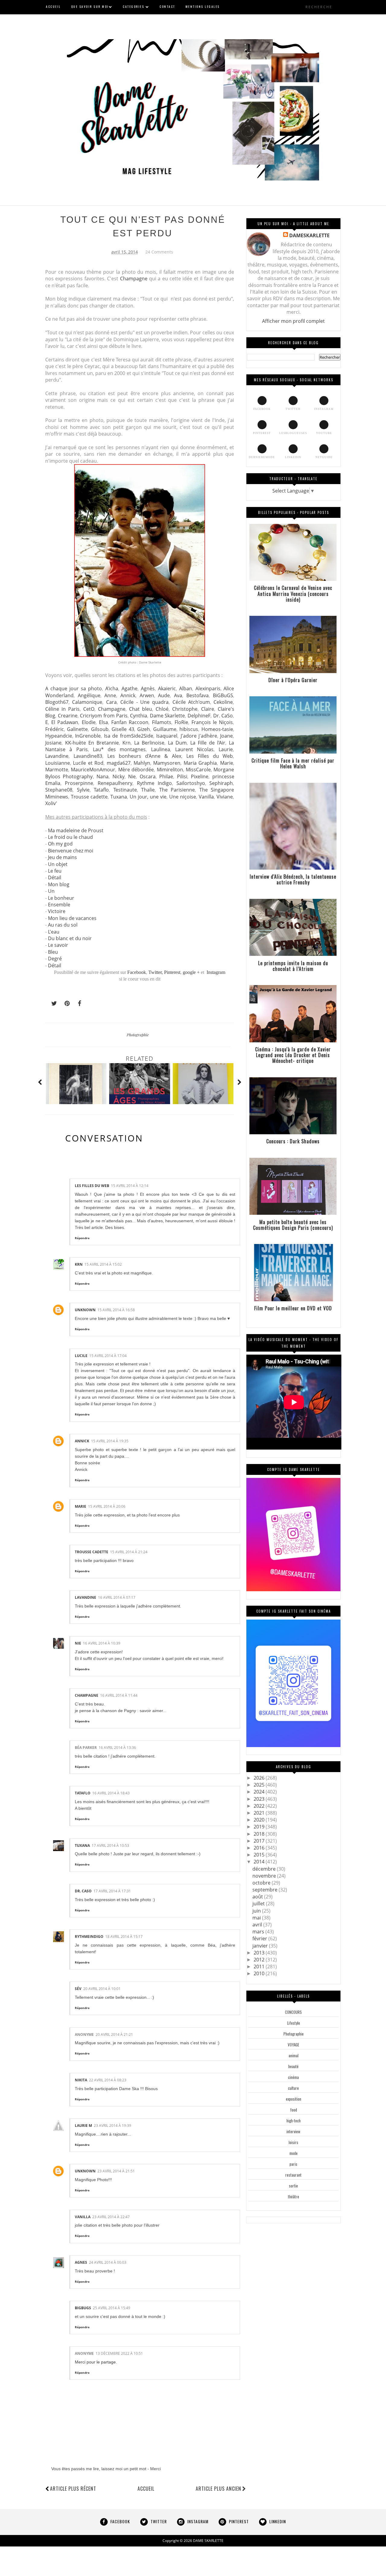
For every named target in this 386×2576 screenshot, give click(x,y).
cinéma (293, 2077)
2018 (260, 1834)
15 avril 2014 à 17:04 (108, 1356)
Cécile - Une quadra (144, 702)
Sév (78, 1989)
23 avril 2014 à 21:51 (116, 2171)
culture (293, 2088)
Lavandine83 (88, 756)
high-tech (294, 2121)
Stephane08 (59, 790)
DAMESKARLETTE (309, 235)
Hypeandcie (59, 736)
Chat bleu (141, 709)
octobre (262, 1883)
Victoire (57, 911)
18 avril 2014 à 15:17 (124, 1937)
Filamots (162, 722)
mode (294, 2153)
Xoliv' (51, 803)
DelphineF (199, 716)
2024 (260, 1792)
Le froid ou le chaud (70, 837)
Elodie (89, 722)
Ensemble (59, 905)
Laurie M (83, 2126)
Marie (227, 763)
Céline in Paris (62, 709)
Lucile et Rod (88, 763)
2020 (260, 1820)
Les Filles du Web (210, 756)
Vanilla (206, 797)
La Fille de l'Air (208, 743)
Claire (208, 709)
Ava (178, 695)
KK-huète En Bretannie (92, 743)
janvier (261, 1946)
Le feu (55, 871)
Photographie (138, 1035)
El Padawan (65, 722)
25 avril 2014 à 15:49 (112, 2308)
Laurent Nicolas (194, 749)
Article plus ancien (218, 2489)
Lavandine (57, 756)
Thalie (148, 790)
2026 (260, 1778)
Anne (110, 695)
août (258, 1897)
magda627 (119, 763)
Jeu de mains (62, 857)
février (260, 1938)
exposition (294, 2099)
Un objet (58, 864)
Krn (127, 743)
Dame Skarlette (168, 716)
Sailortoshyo (191, 783)
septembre (266, 1890)
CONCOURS (293, 2012)
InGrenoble (88, 736)
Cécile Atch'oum (191, 702)
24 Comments (159, 252)
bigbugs (83, 2308)
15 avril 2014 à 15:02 (103, 1264)
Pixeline (200, 776)
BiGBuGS (223, 695)
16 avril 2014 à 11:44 (119, 1695)
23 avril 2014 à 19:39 (112, 2126)
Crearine (68, 716)
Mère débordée (136, 770)
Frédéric (55, 729)
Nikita (81, 2080)
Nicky (119, 776)
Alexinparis (208, 688)
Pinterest (172, 972)
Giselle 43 (123, 729)
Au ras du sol (63, 925)
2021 (260, 1813)
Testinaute (125, 790)
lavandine (85, 1597)
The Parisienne (177, 790)
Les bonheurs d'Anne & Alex (144, 756)
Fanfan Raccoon (130, 722)
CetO (89, 709)
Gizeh (144, 729)
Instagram (216, 972)
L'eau (54, 932)
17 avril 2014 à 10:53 (110, 1845)
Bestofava (198, 695)
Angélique (89, 695)
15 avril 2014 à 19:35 (110, 1441)
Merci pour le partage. (96, 2362)
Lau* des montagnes (119, 749)
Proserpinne (79, 783)
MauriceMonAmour (93, 770)
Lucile (81, 1356)
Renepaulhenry (115, 783)
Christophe (185, 709)
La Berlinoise (149, 743)
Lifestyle (294, 2023)
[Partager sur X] (51, 1003)
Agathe (130, 688)
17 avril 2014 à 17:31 (112, 1891)
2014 (260, 1862)
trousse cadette (92, 1552)
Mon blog (59, 884)
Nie (132, 776)
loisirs (293, 2142)
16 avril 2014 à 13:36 (117, 1748)
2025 (260, 1785)
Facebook (137, 972)
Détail (55, 877)
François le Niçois (212, 722)
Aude (164, 695)
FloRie (181, 722)
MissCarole (198, 770)
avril (258, 1925)
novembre (265, 1876)
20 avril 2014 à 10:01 (102, 1989)
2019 (260, 1827)
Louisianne (58, 763)
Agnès (148, 688)
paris (293, 2164)
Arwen (147, 695)
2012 (260, 1960)
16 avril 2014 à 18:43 (111, 1793)
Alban (186, 688)
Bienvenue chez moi (71, 851)
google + (191, 972)
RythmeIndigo (89, 1937)
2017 (260, 1841)
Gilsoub (100, 729)
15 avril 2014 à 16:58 (116, 1310)
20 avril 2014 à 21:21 (114, 2034)
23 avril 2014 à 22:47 (111, 2217)
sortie (293, 2186)
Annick (128, 695)
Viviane (225, 797)
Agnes (81, 2262)
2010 (260, 1973)
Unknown (85, 1310)
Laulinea (161, 749)
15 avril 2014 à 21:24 (129, 1552)
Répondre (82, 1238)
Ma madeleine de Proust (76, 830)
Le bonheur (61, 898)
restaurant (293, 2175)
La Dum (177, 743)
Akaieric (167, 688)
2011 (260, 1967)
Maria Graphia (200, 763)
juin (257, 1911)
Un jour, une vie (148, 797)
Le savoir (58, 945)
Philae (166, 776)
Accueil (146, 2489)
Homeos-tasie (217, 729)
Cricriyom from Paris (104, 716)
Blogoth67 (57, 702)
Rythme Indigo (154, 783)
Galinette (77, 729)
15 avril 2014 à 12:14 (130, 1186)
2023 (260, 1799)
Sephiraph (221, 783)
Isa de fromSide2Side (129, 736)
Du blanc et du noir (70, 938)
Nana (103, 776)
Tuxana (119, 797)
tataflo (83, 1793)
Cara (111, 702)
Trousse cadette (89, 797)
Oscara (148, 776)
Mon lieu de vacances (72, 918)
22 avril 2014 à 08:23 (108, 2080)
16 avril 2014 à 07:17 (117, 1597)
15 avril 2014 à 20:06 (107, 1506)
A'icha (112, 688)
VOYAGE (293, 2045)
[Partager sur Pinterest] (65, 1003)
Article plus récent (73, 2489)
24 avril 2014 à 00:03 (108, 2262)
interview (293, 2131)
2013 (260, 1953)
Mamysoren (167, 763)
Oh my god (60, 844)
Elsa (103, 722)
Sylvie (83, 790)
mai (257, 1918)
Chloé (162, 709)
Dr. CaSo (223, 716)
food (294, 2110)
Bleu (53, 952)
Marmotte (57, 770)
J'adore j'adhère (199, 736)
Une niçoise (183, 797)
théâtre (294, 2197)
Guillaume (165, 729)
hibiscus (189, 729)
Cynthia (139, 716)
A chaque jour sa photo (74, 688)
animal (294, 2055)
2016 (260, 1848)
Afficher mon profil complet (293, 321)
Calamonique (87, 702)
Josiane (53, 743)
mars (259, 1932)
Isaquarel (167, 736)
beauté (293, 2066)
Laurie (226, 749)
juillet (259, 1904)
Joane (226, 736)
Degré (55, 959)
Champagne (134, 279)
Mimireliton (170, 770)
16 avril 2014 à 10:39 (102, 1643)
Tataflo (101, 790)
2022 (260, 1806)
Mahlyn (142, 763)
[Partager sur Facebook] (78, 1003)
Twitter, (156, 972)
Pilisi (182, 776)
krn (79, 1264)
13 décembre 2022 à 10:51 (119, 2353)
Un (51, 891)
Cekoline (223, 702)
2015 (260, 1855)
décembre (265, 1869)
